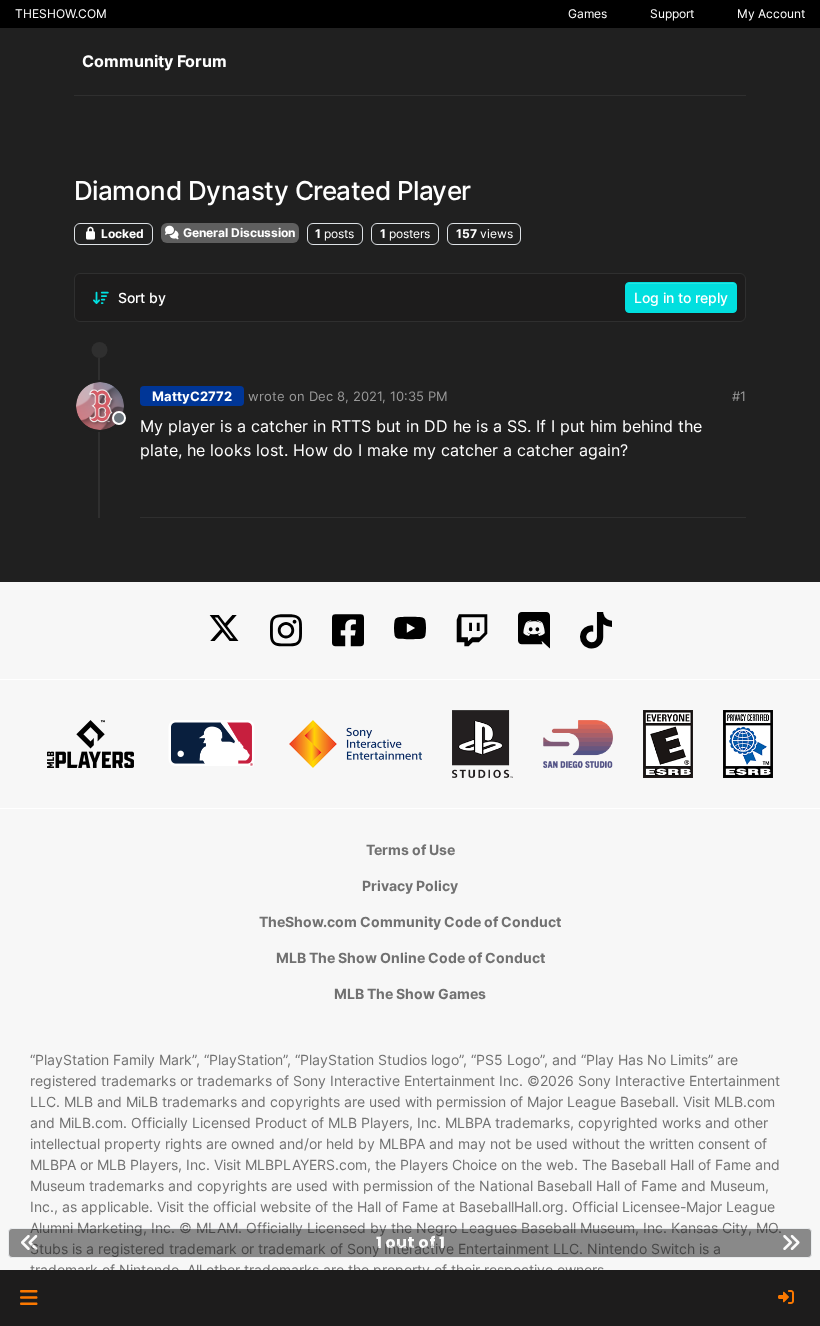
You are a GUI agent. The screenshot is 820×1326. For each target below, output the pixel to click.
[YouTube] (410, 630)
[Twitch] (472, 630)
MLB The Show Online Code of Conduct (410, 957)
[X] (224, 630)
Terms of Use (410, 849)
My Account (771, 13)
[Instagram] (286, 630)
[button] (28, 1298)
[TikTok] (596, 630)
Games (587, 13)
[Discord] (534, 630)
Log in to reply (681, 297)
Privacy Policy (410, 885)
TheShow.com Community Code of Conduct (410, 921)
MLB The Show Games (410, 993)
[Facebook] (348, 630)
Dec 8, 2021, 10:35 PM (378, 396)
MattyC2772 (192, 396)
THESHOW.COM (61, 13)
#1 (739, 396)
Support (672, 13)
